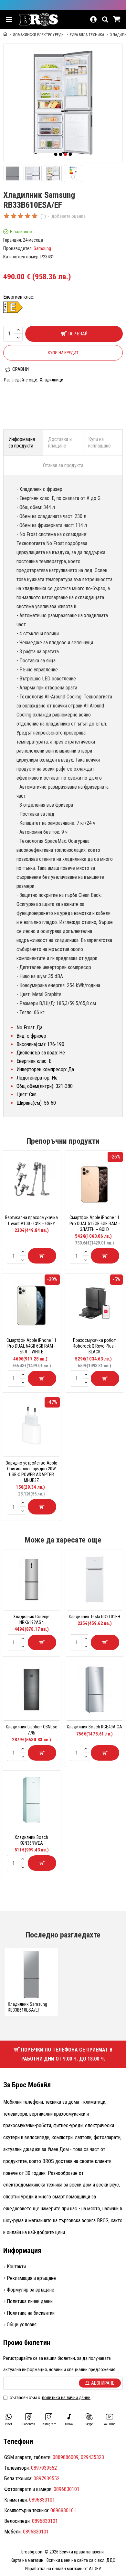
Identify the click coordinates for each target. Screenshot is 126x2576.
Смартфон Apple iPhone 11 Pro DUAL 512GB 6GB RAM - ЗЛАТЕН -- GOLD (94, 1223)
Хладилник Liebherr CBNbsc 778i (31, 1730)
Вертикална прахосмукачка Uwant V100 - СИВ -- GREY (31, 1220)
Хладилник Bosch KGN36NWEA (31, 1840)
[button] (56, 154)
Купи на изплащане (100, 442)
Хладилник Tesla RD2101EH (94, 1617)
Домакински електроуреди (38, 35)
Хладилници (52, 380)
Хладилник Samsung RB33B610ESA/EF (27, 2007)
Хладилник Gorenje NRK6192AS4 (31, 1620)
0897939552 (44, 2468)
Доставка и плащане (60, 442)
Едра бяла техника (87, 35)
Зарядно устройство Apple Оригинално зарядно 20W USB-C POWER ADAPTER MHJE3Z (31, 1472)
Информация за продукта (22, 442)
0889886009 (66, 2457)
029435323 (92, 2457)
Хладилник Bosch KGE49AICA (94, 1727)
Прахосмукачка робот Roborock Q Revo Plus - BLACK (94, 1346)
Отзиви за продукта (63, 465)
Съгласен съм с (50, 2398)
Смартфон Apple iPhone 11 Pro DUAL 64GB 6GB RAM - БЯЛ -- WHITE (31, 1346)
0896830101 (67, 2489)
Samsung (42, 248)
